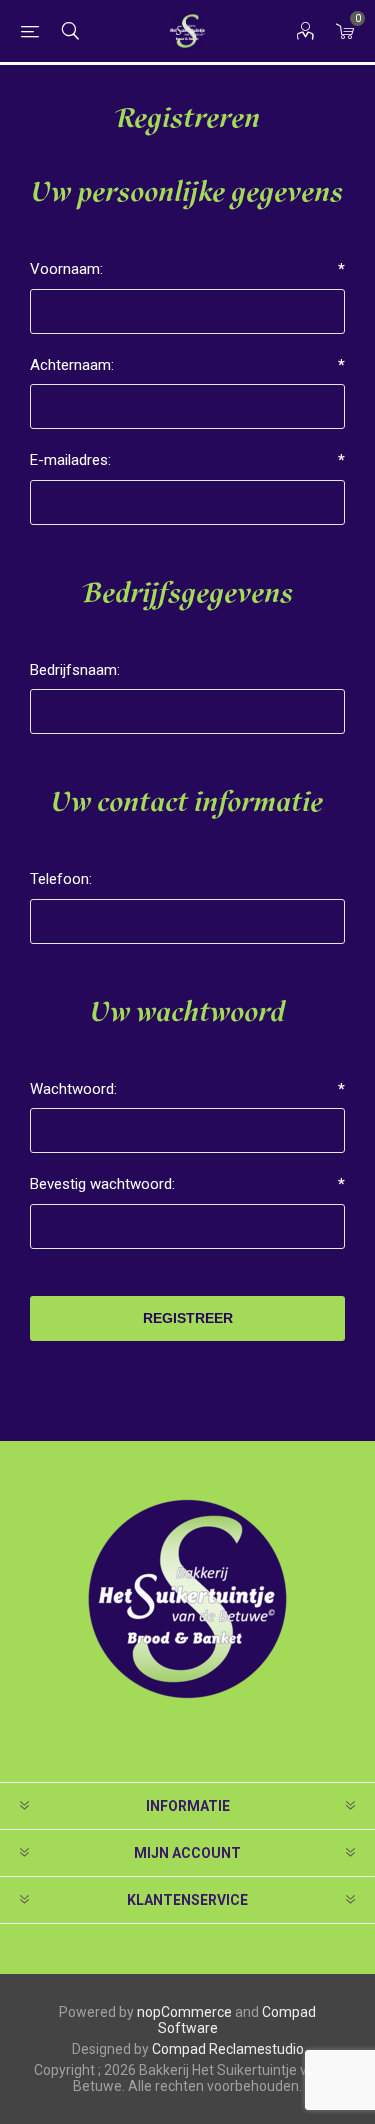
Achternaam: (72, 365)
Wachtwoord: (73, 1089)
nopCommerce (184, 2012)
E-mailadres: (70, 460)
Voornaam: (66, 269)
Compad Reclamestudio (228, 2049)
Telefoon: (61, 879)
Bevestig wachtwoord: (102, 1184)
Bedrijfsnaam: (75, 670)
